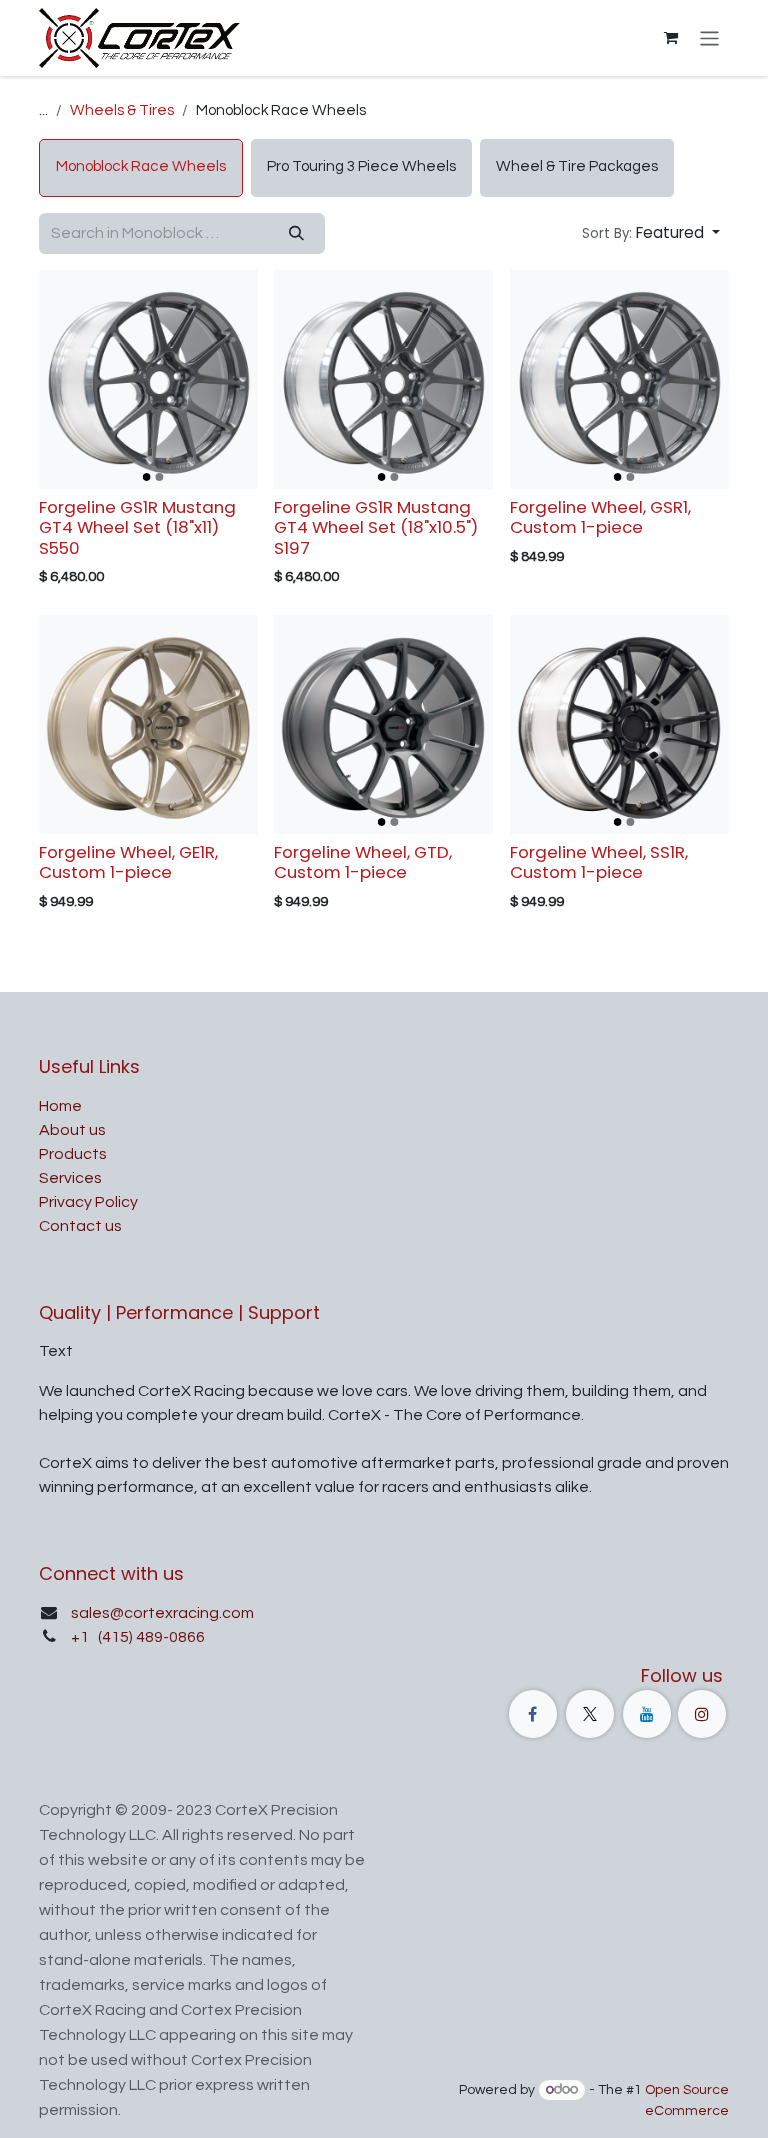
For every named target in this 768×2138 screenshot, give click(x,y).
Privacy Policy (88, 1202)
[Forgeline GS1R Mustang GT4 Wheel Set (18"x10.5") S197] (383, 379)
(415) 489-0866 (150, 1637)
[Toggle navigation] (709, 37)
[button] (651, 233)
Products (73, 1154)
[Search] (296, 233)
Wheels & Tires (122, 110)
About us (72, 1130)
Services (70, 1178)
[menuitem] (141, 168)
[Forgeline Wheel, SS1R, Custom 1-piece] (619, 724)
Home (60, 1106)
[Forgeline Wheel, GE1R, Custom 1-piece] (148, 724)
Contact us (80, 1226)
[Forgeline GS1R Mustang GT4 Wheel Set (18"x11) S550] (148, 379)
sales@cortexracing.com (162, 1613)
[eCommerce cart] (671, 38)
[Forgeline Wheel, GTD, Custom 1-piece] (383, 724)
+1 (81, 1637)
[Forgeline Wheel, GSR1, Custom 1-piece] (619, 379)
